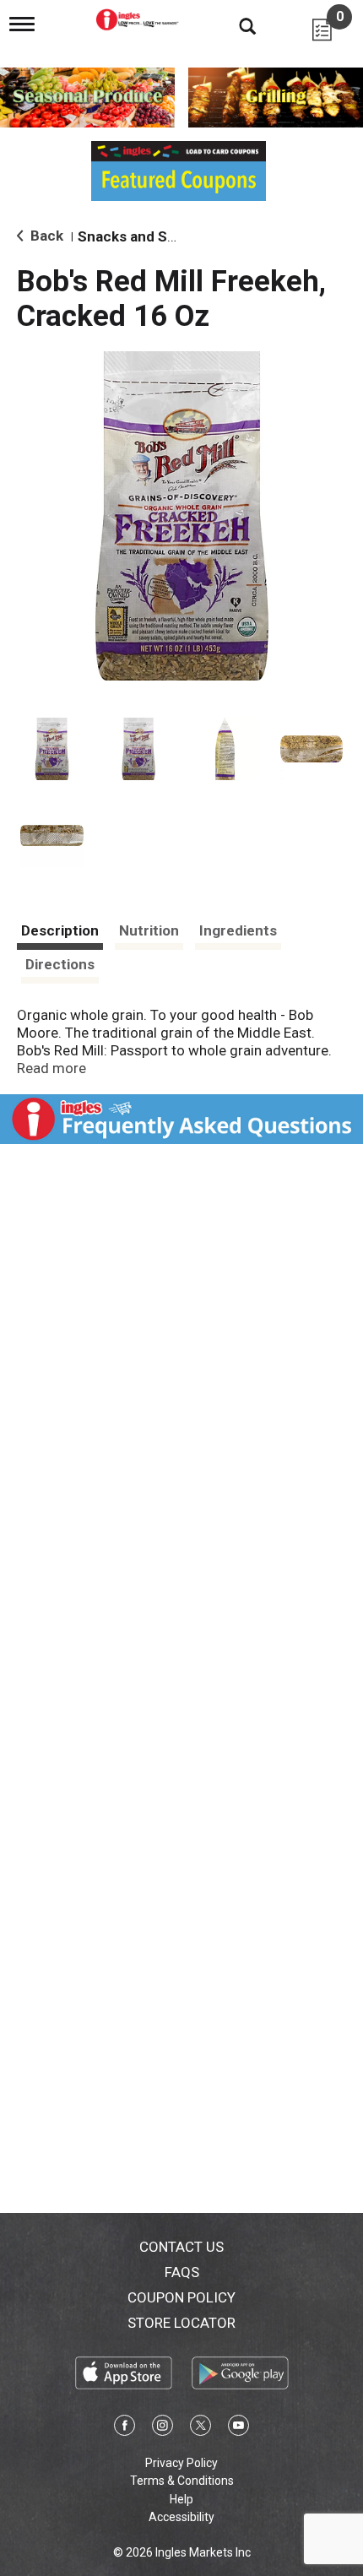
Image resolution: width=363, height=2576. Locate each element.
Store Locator (181, 2323)
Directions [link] (60, 964)
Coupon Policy (181, 2297)
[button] (52, 749)
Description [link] (60, 930)
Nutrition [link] (149, 930)
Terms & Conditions (182, 2481)
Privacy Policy (181, 2463)
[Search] (235, 25)
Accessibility (181, 2517)
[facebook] (125, 2428)
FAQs (182, 2272)
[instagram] (163, 2428)
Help (181, 2499)
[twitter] (200, 2428)
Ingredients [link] (238, 930)
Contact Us (181, 2247)
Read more (51, 1068)
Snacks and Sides (136, 236)
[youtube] (238, 2428)
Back (45, 236)
